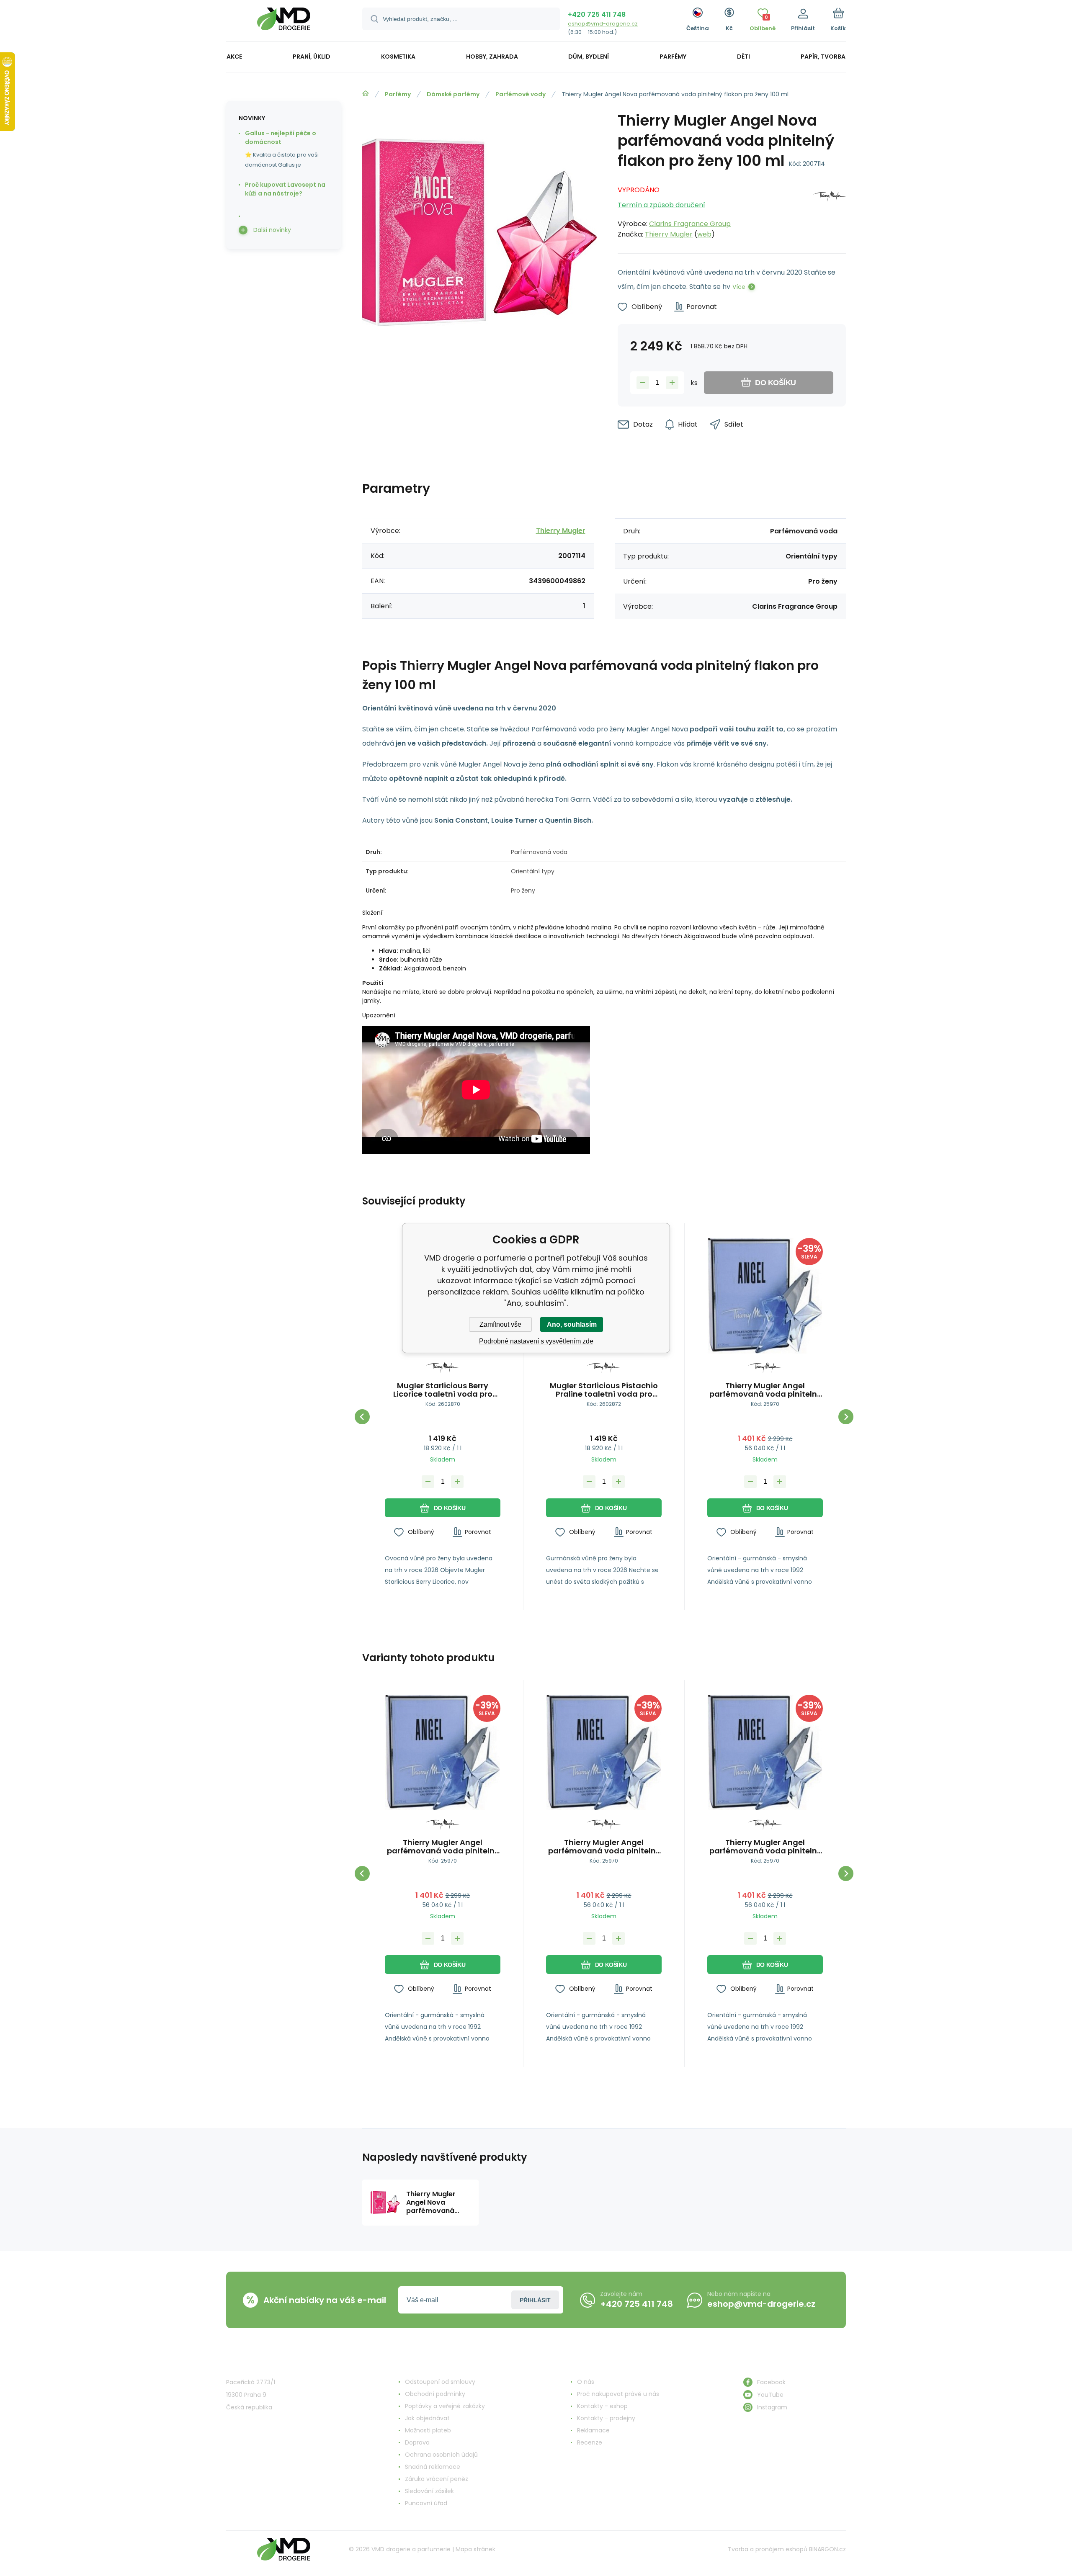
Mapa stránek (475, 2549)
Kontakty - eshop (602, 2406)
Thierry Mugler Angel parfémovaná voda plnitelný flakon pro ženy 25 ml (765, 1390)
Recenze (590, 2442)
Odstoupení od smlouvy (440, 2382)
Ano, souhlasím (572, 1324)
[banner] (284, 22)
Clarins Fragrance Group (690, 224)
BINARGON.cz (827, 2549)
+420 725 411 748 (597, 14)
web (704, 234)
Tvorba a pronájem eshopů (768, 2549)
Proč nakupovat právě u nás (618, 2394)
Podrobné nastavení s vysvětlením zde (536, 1341)
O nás (586, 2382)
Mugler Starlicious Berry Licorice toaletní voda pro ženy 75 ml (443, 1390)
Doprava (417, 2442)
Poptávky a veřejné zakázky (445, 2406)
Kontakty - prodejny (606, 2418)
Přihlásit (535, 2300)
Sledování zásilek (429, 2491)
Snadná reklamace (433, 2467)
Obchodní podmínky (435, 2394)
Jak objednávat (427, 2418)
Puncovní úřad (426, 2503)
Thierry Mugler (669, 234)
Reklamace (593, 2430)
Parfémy (398, 94)
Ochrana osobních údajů (441, 2455)
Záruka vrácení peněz (437, 2479)
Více (739, 287)
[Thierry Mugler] (830, 210)
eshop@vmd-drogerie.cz (603, 24)
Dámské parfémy (453, 94)
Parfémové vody (521, 94)
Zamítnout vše (500, 1324)
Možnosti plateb (428, 2430)
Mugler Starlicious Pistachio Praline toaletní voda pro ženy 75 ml (604, 1390)
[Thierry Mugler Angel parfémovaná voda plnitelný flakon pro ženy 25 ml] (765, 1296)
